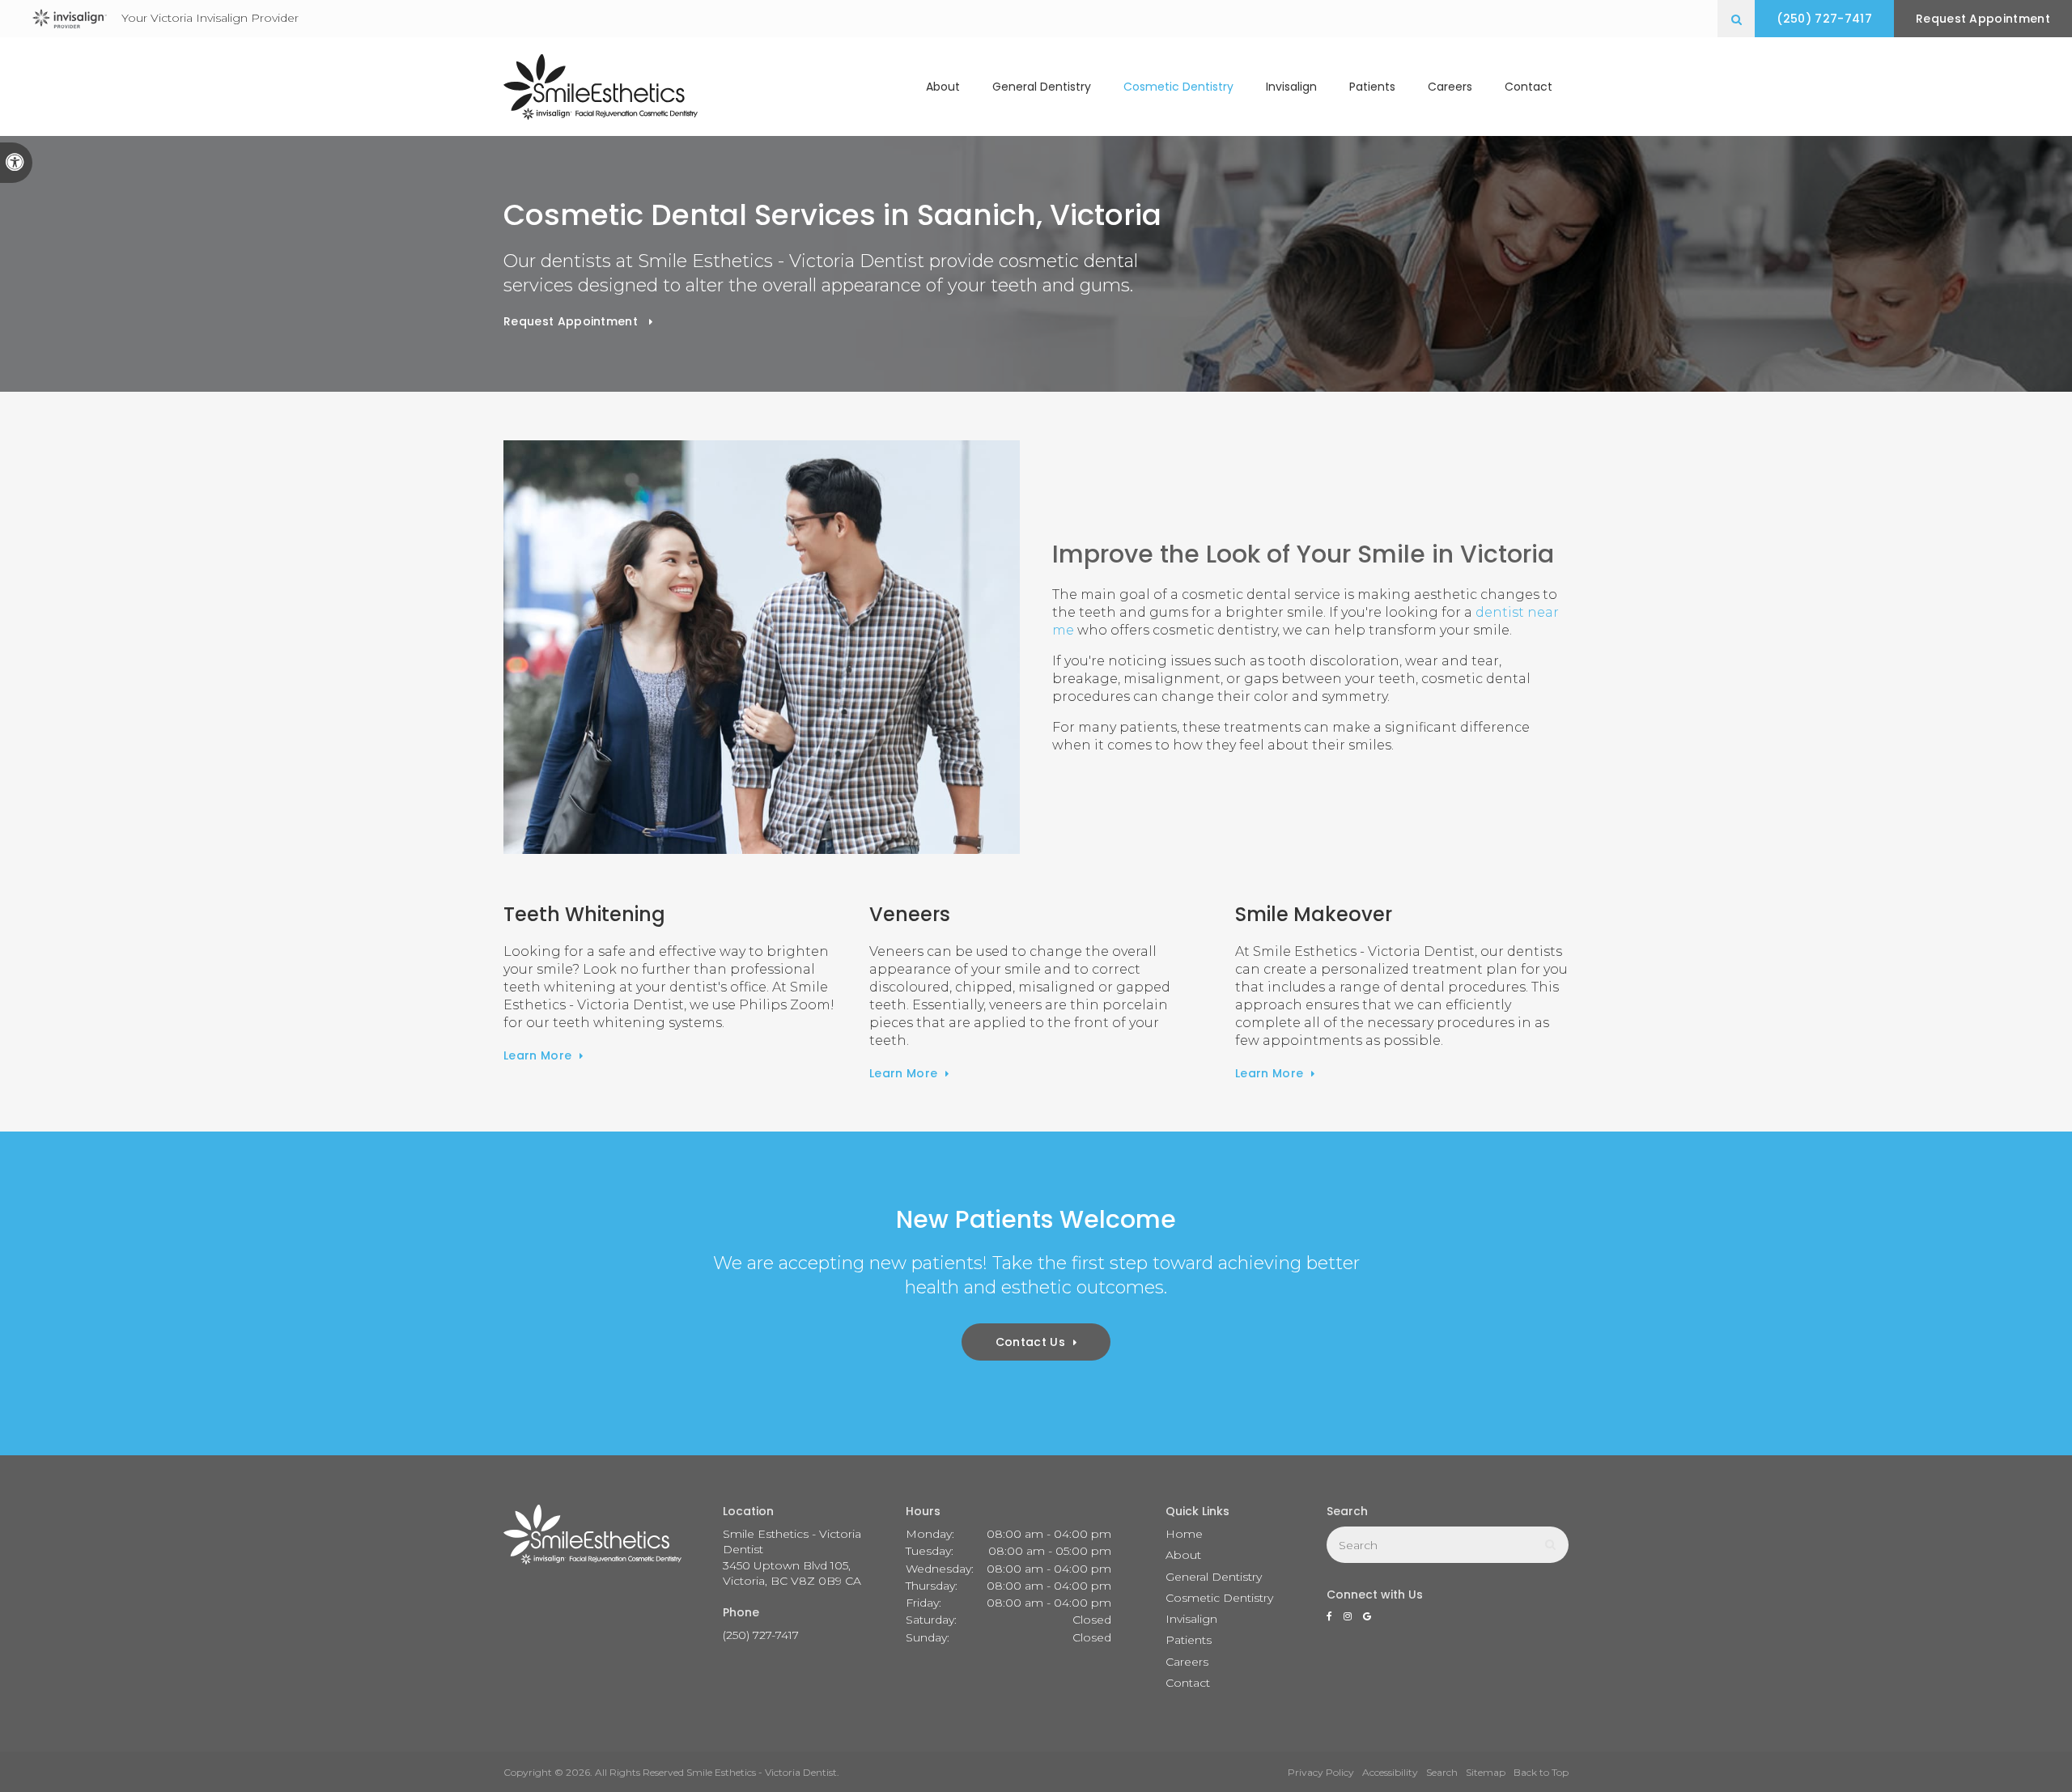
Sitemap (1486, 1772)
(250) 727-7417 (1824, 19)
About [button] (943, 87)
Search (1442, 1772)
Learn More (537, 1055)
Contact (1529, 87)
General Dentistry (1214, 1577)
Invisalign (1191, 1619)
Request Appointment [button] (1983, 19)
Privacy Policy (1321, 1772)
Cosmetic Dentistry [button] (1178, 87)
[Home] (601, 87)
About (1183, 1555)
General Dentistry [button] (1042, 87)
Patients (1372, 87)
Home (1184, 1534)
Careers (1450, 87)
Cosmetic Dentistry (1219, 1598)
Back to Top (1541, 1772)
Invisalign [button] (1291, 87)
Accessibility (1390, 1772)
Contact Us (1030, 1342)
